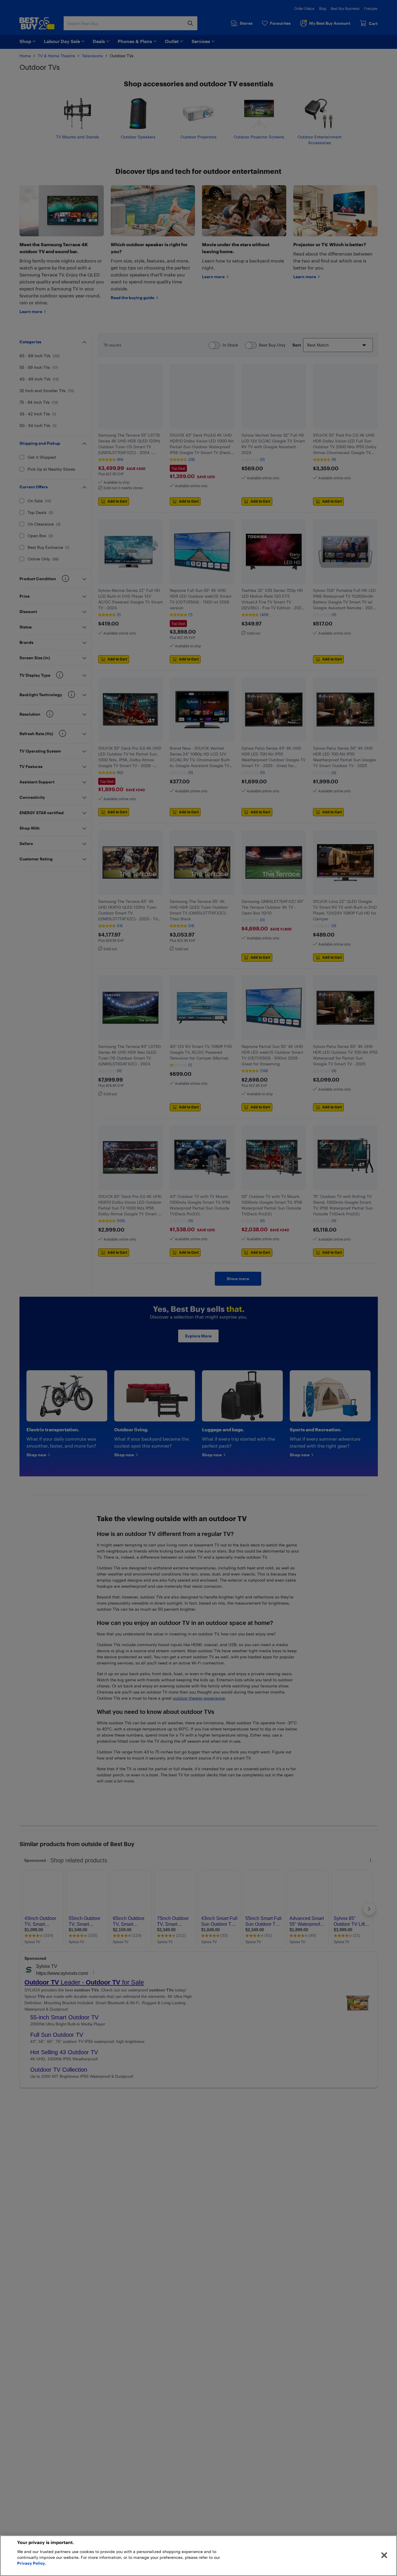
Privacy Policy (31, 2563)
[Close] (384, 2555)
